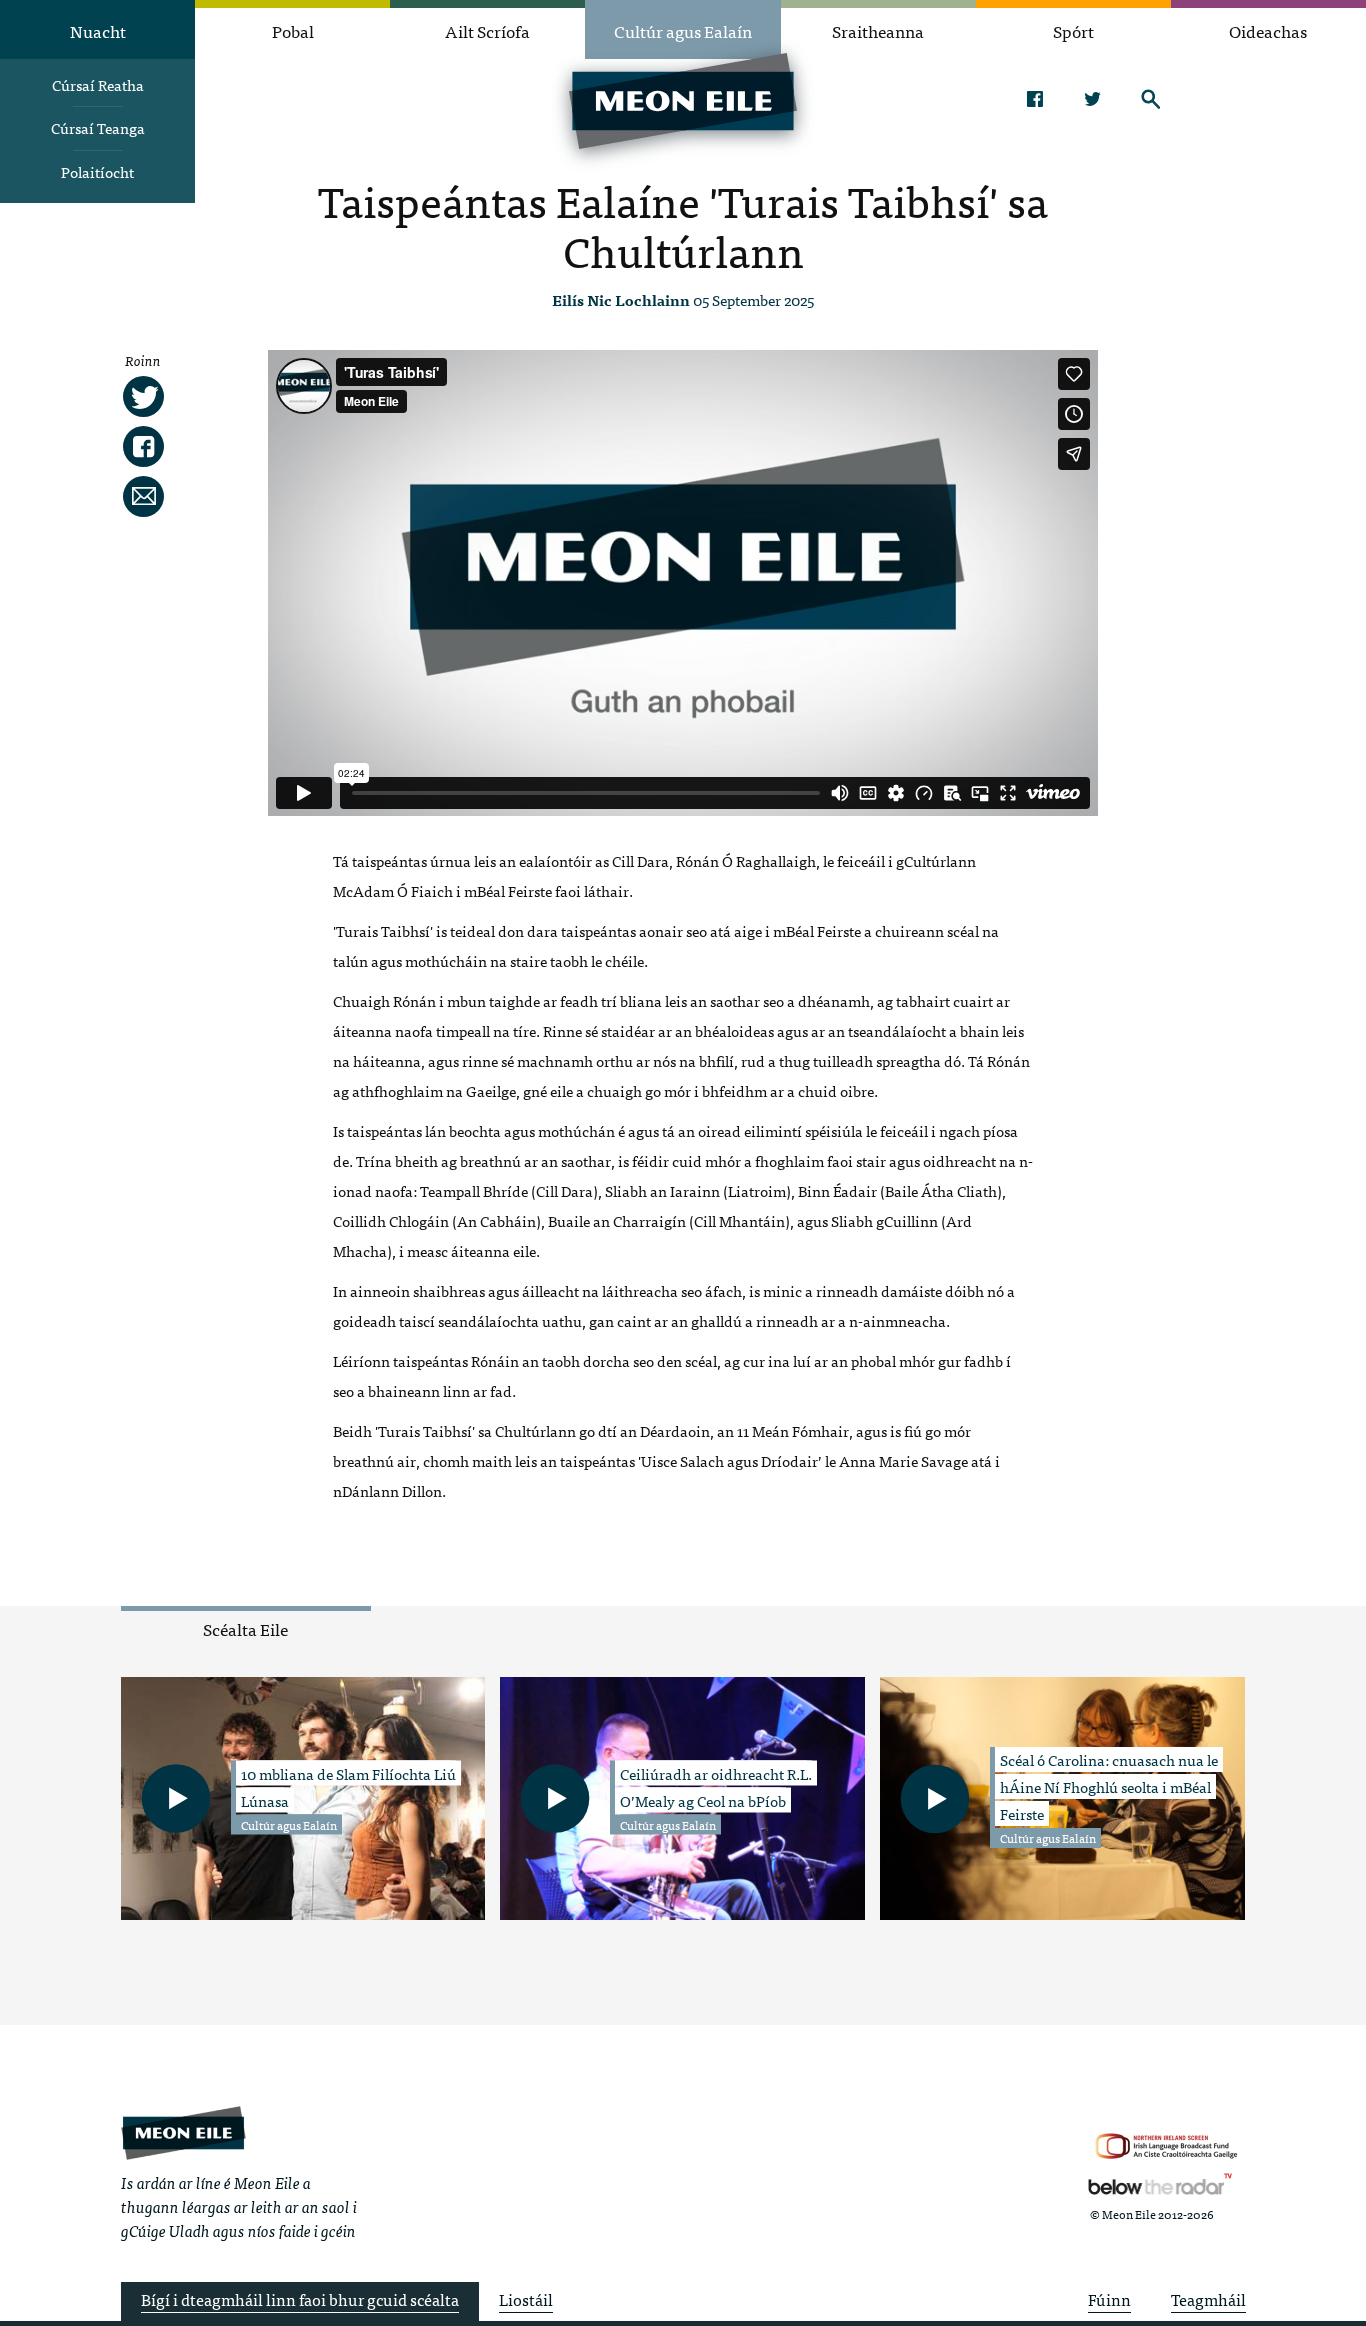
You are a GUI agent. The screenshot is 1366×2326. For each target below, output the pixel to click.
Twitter (1092, 99)
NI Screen (1166, 2146)
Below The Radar (1160, 2184)
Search (1150, 99)
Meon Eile (183, 2132)
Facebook (1034, 99)
